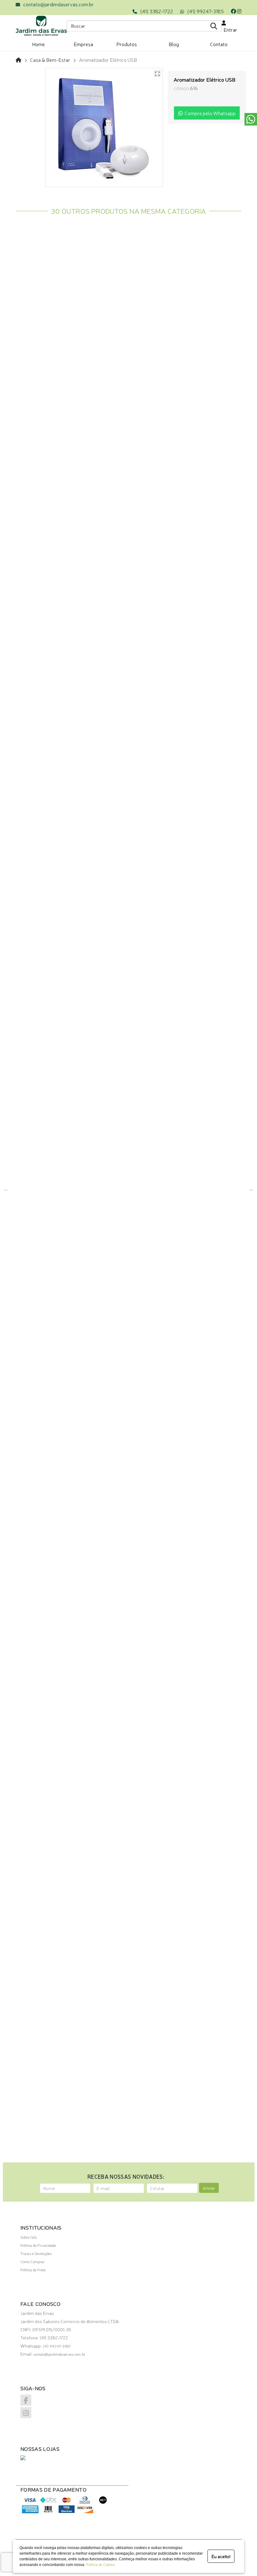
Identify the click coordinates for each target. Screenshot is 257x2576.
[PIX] (48, 2503)
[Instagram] (239, 11)
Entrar (229, 29)
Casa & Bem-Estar (50, 60)
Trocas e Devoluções (36, 2253)
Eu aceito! (221, 2556)
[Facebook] (233, 11)
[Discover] (85, 2512)
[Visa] (30, 2503)
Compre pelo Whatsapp (209, 113)
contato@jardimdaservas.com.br (58, 4)
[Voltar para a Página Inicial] (18, 60)
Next (251, 1189)
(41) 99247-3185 (205, 11)
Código (181, 88)
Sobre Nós (29, 2237)
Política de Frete (33, 2270)
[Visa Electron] (67, 2512)
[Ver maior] (157, 73)
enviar (209, 2188)
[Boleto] (48, 2512)
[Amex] (30, 2512)
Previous (6, 1189)
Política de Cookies (100, 2564)
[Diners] (85, 2503)
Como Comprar (33, 2262)
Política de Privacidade (38, 2245)
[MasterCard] (67, 2503)
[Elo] (103, 2503)
